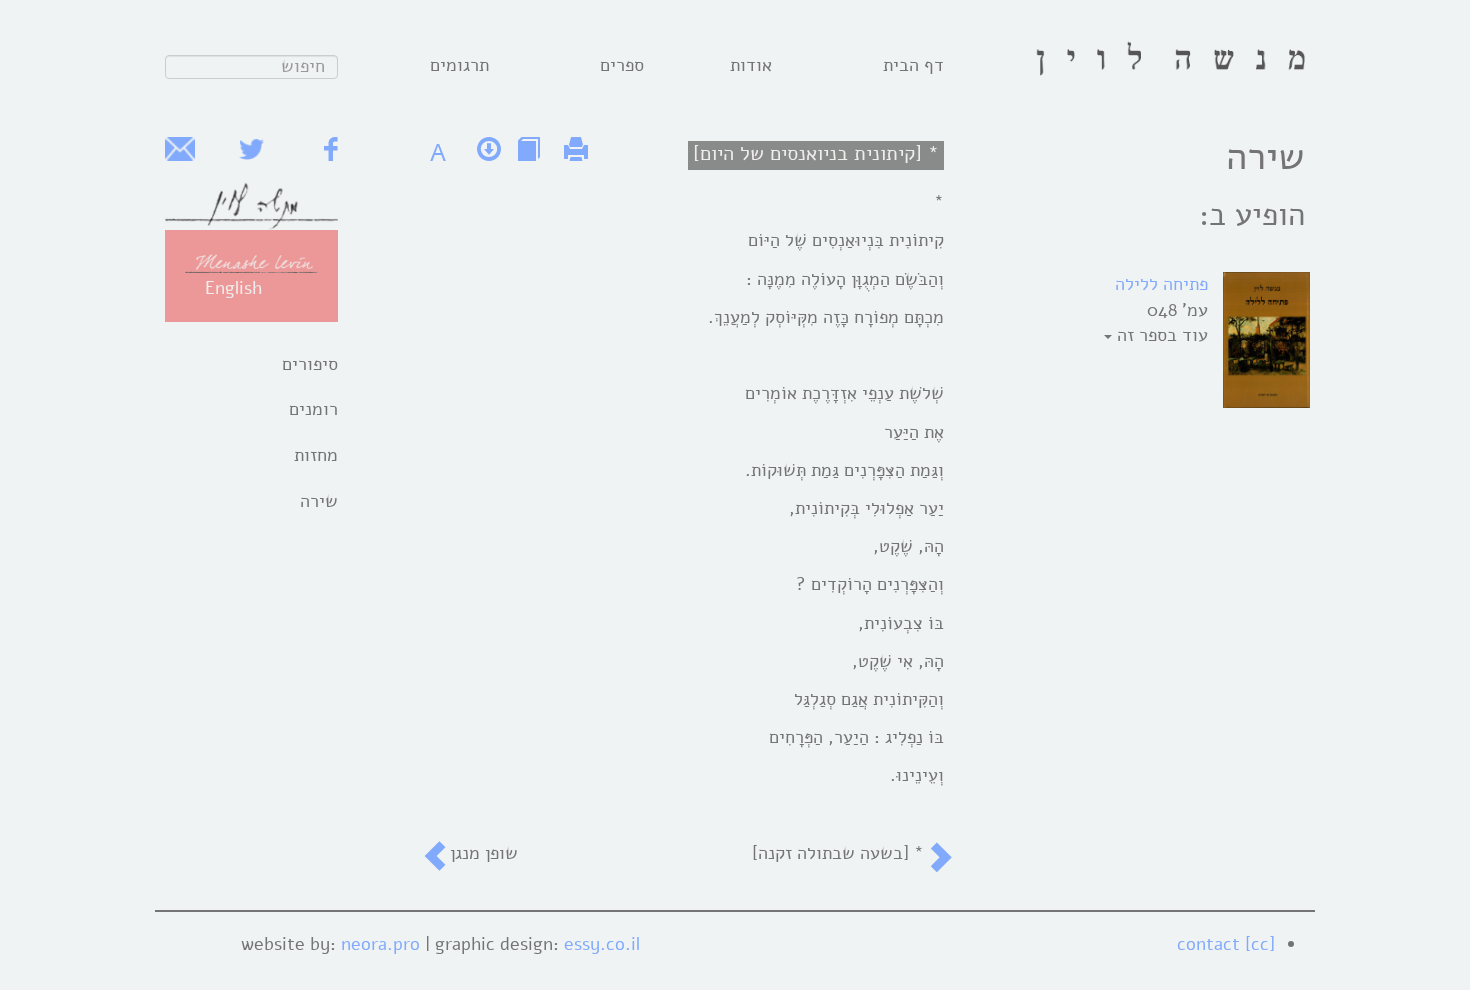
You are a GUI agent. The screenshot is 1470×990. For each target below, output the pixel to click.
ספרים (622, 65)
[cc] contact (1226, 944)
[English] (251, 262)
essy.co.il (602, 944)
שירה (319, 501)
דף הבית (913, 65)
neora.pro (380, 944)
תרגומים (459, 65)
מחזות (316, 455)
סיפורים (310, 364)
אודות (751, 65)
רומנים (313, 409)
